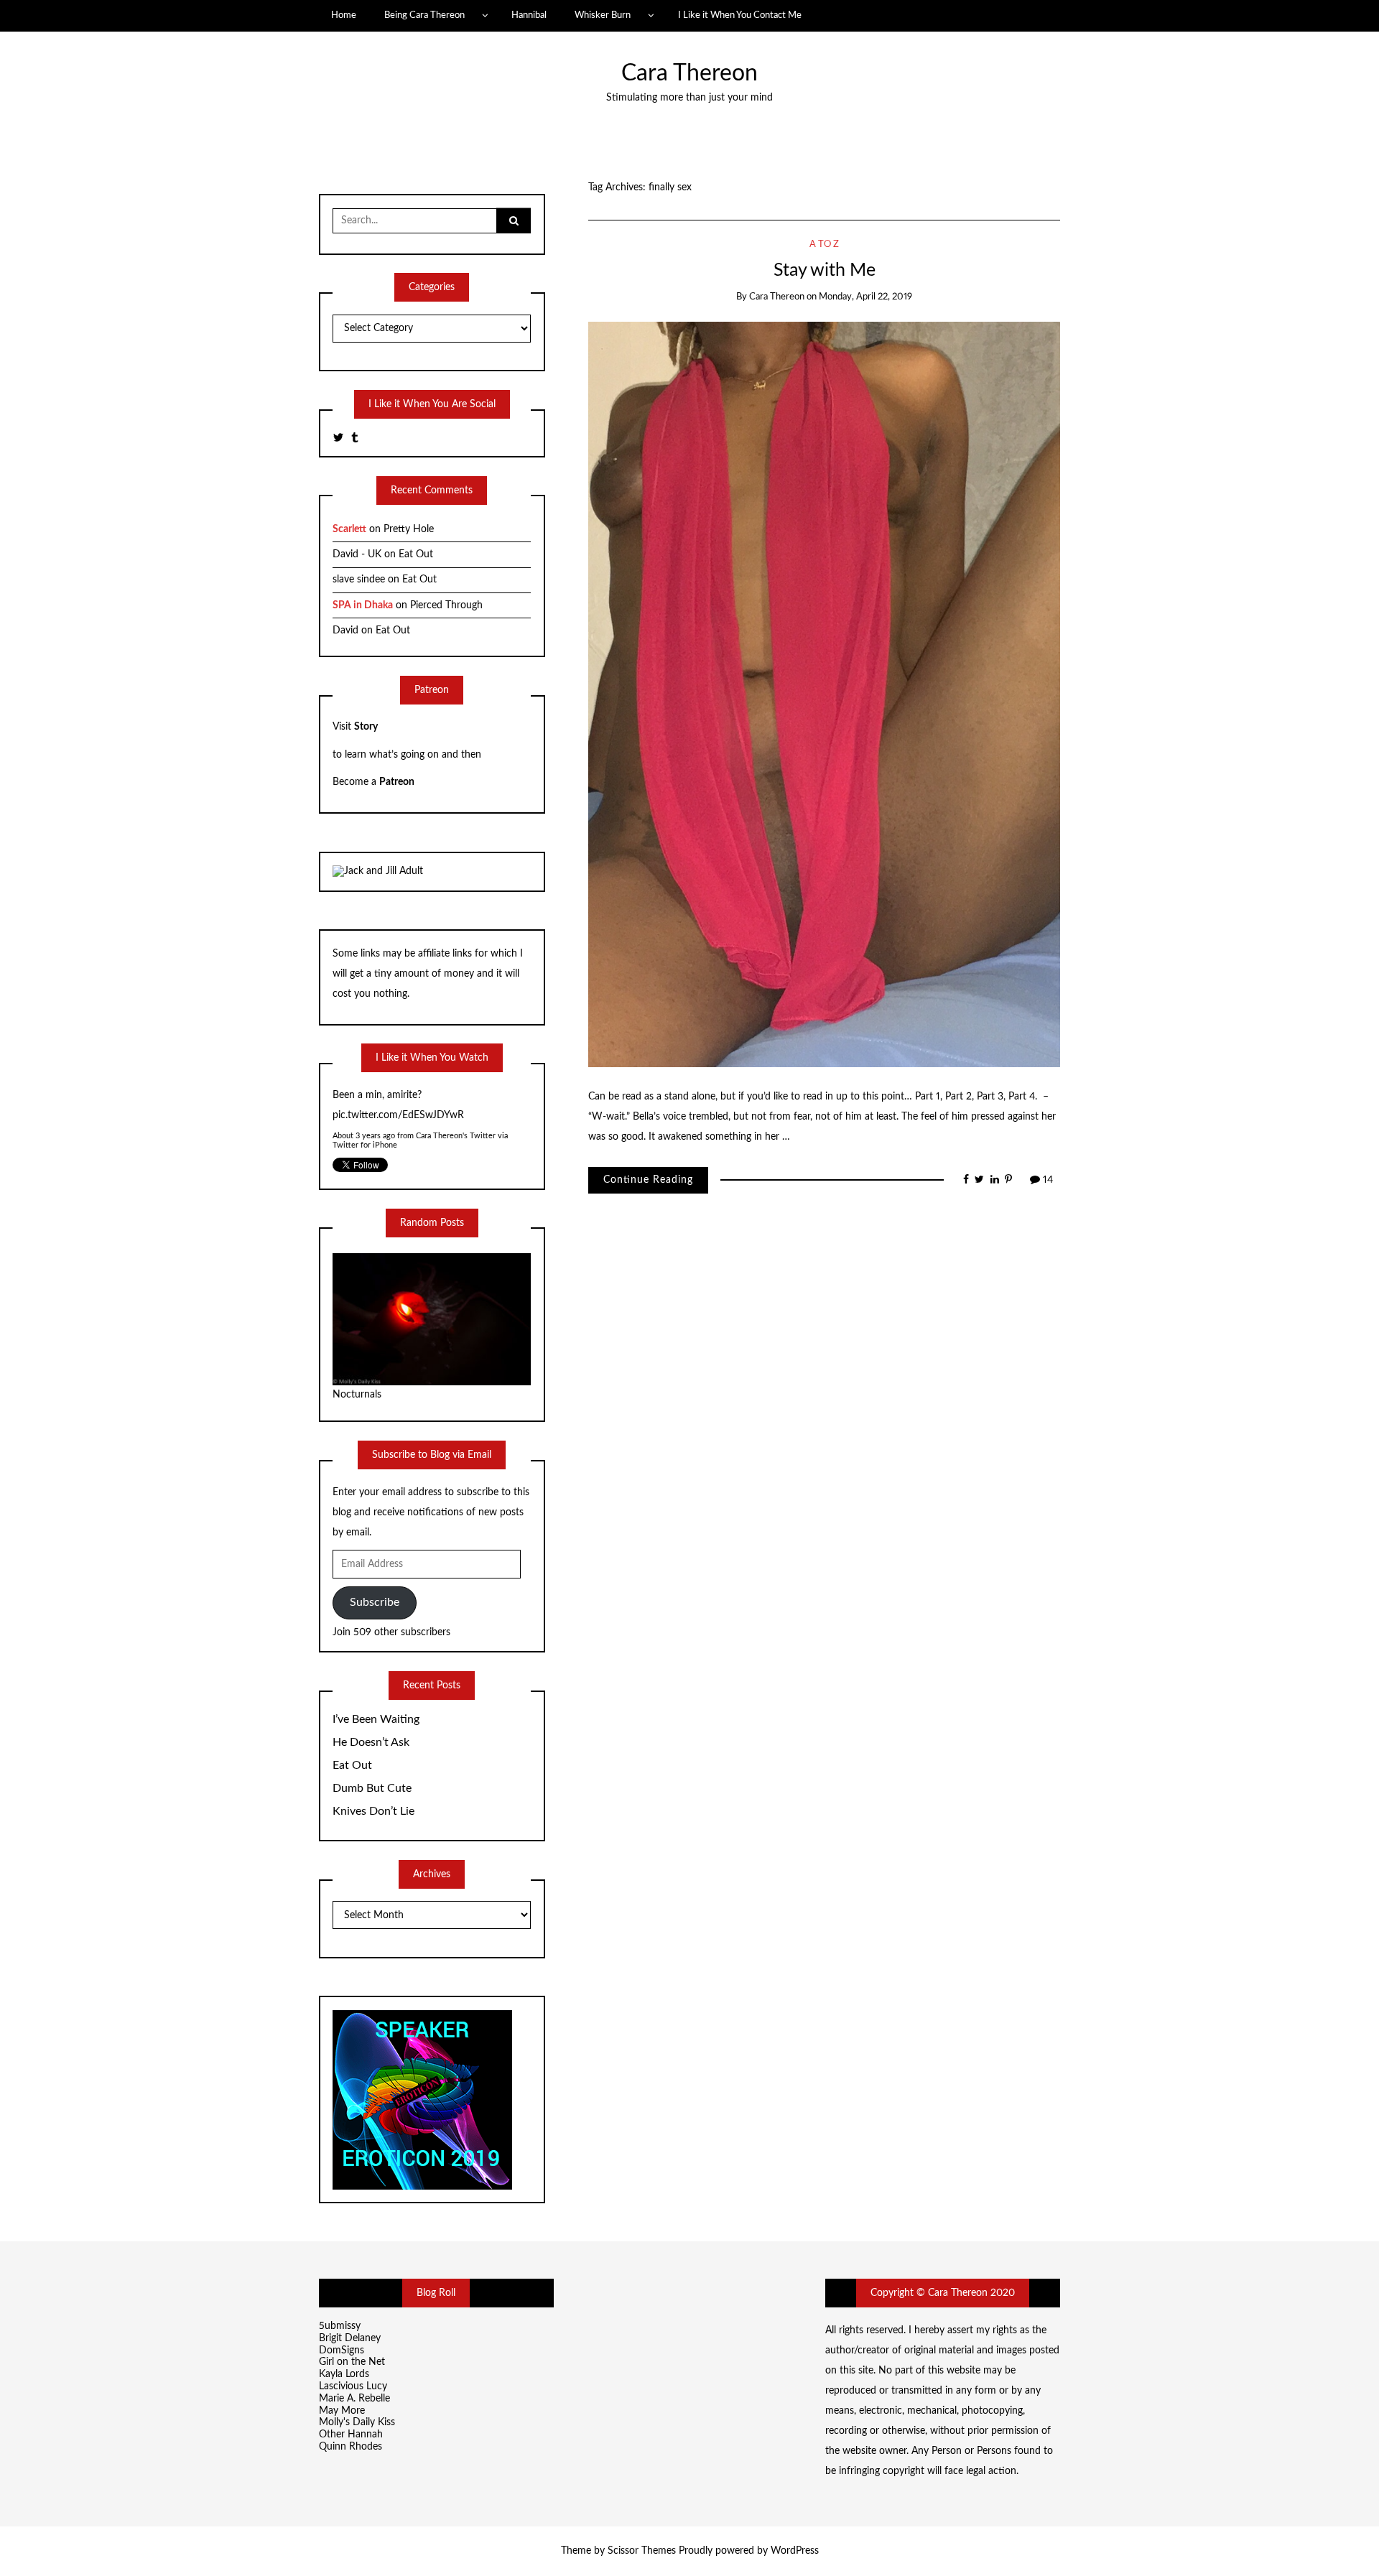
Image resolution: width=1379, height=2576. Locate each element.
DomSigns (342, 2351)
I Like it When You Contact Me (740, 15)
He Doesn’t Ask (371, 1742)
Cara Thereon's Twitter (456, 1116)
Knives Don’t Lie (373, 1811)
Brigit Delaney (350, 2338)
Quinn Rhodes (350, 2447)
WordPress (795, 2551)
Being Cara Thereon (424, 15)
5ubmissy (340, 2326)
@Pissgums (357, 1095)
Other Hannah (351, 2435)
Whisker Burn (603, 15)
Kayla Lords (344, 2374)
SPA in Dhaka (363, 605)
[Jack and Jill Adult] (378, 871)
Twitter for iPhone (365, 1125)
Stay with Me (825, 270)
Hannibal (529, 15)
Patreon (397, 782)
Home (344, 15)
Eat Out (416, 554)
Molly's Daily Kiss (357, 2422)
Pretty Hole (409, 529)
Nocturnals (357, 1395)
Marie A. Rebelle (354, 2399)
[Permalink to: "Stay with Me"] (824, 694)
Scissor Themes (642, 2551)
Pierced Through (446, 605)
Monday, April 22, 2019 (865, 297)
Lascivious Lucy (353, 2386)
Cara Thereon (689, 74)
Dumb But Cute (372, 1788)
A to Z (824, 245)
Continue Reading (648, 1180)
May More (342, 2411)
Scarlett (349, 529)
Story (366, 727)
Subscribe (375, 1602)
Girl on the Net (352, 2362)
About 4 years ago (364, 1116)
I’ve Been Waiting (376, 1719)
